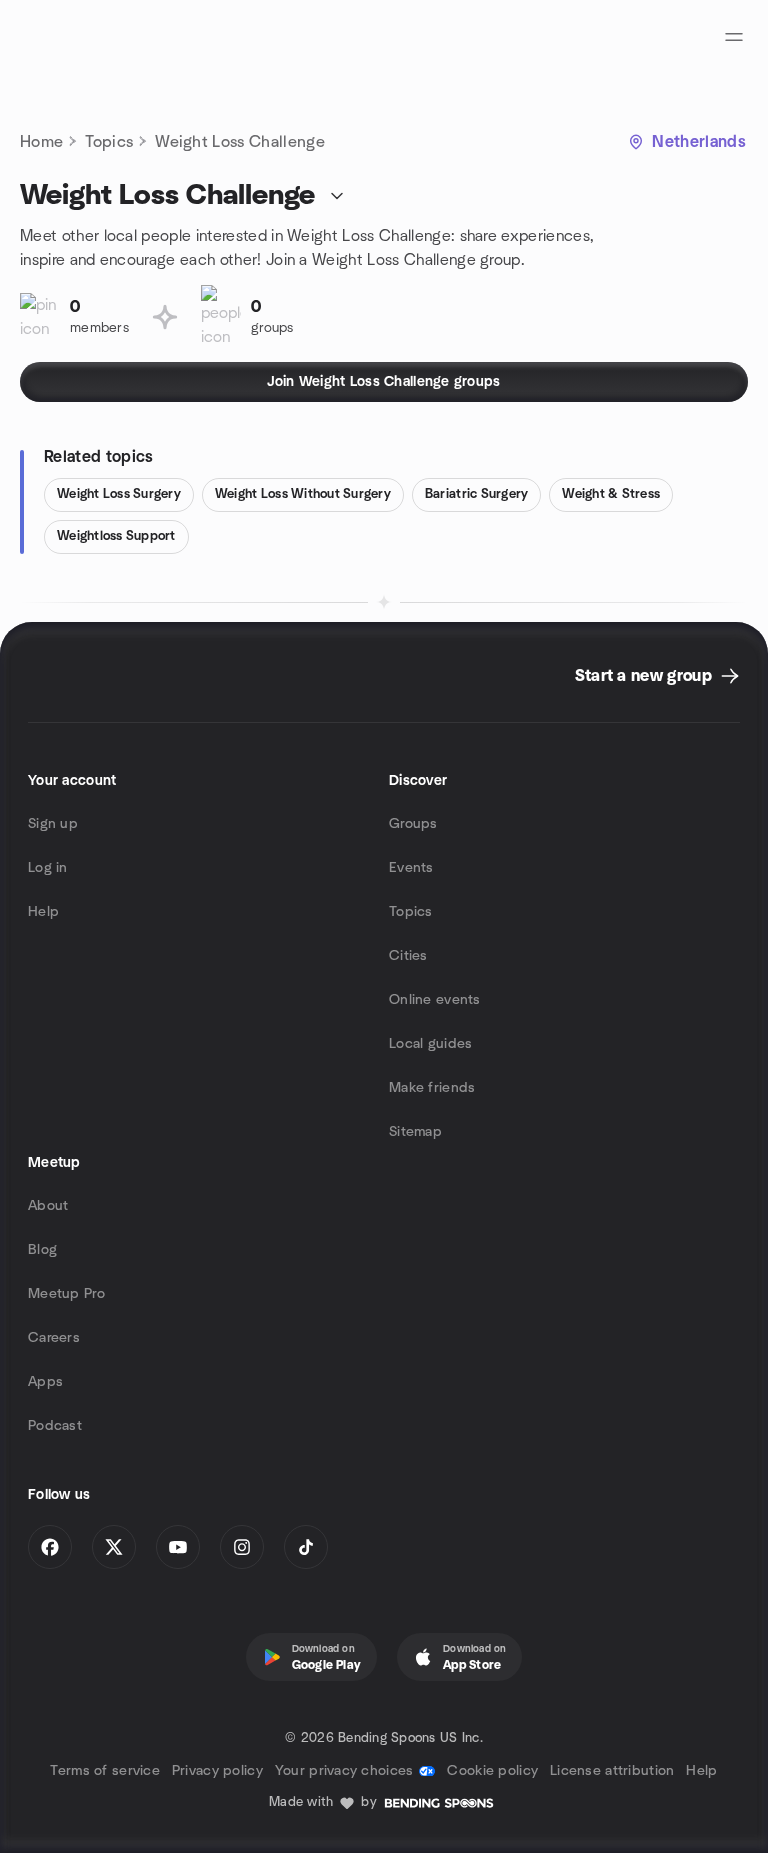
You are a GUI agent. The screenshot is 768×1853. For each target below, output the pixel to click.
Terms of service (104, 1771)
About (48, 1206)
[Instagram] (242, 1547)
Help (43, 912)
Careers (54, 1338)
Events (411, 868)
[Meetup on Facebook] (50, 1547)
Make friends (432, 1088)
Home (41, 142)
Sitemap (415, 1132)
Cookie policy (492, 1771)
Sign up (53, 824)
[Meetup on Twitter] (114, 1547)
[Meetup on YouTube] (178, 1547)
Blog (42, 1250)
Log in (48, 868)
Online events (435, 1000)
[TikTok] (306, 1547)
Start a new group (643, 676)
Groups (413, 824)
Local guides (430, 1044)
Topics (109, 142)
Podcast (55, 1426)
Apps (45, 1382)
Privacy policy (217, 1771)
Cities (408, 956)
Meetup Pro (66, 1294)
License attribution (612, 1771)
